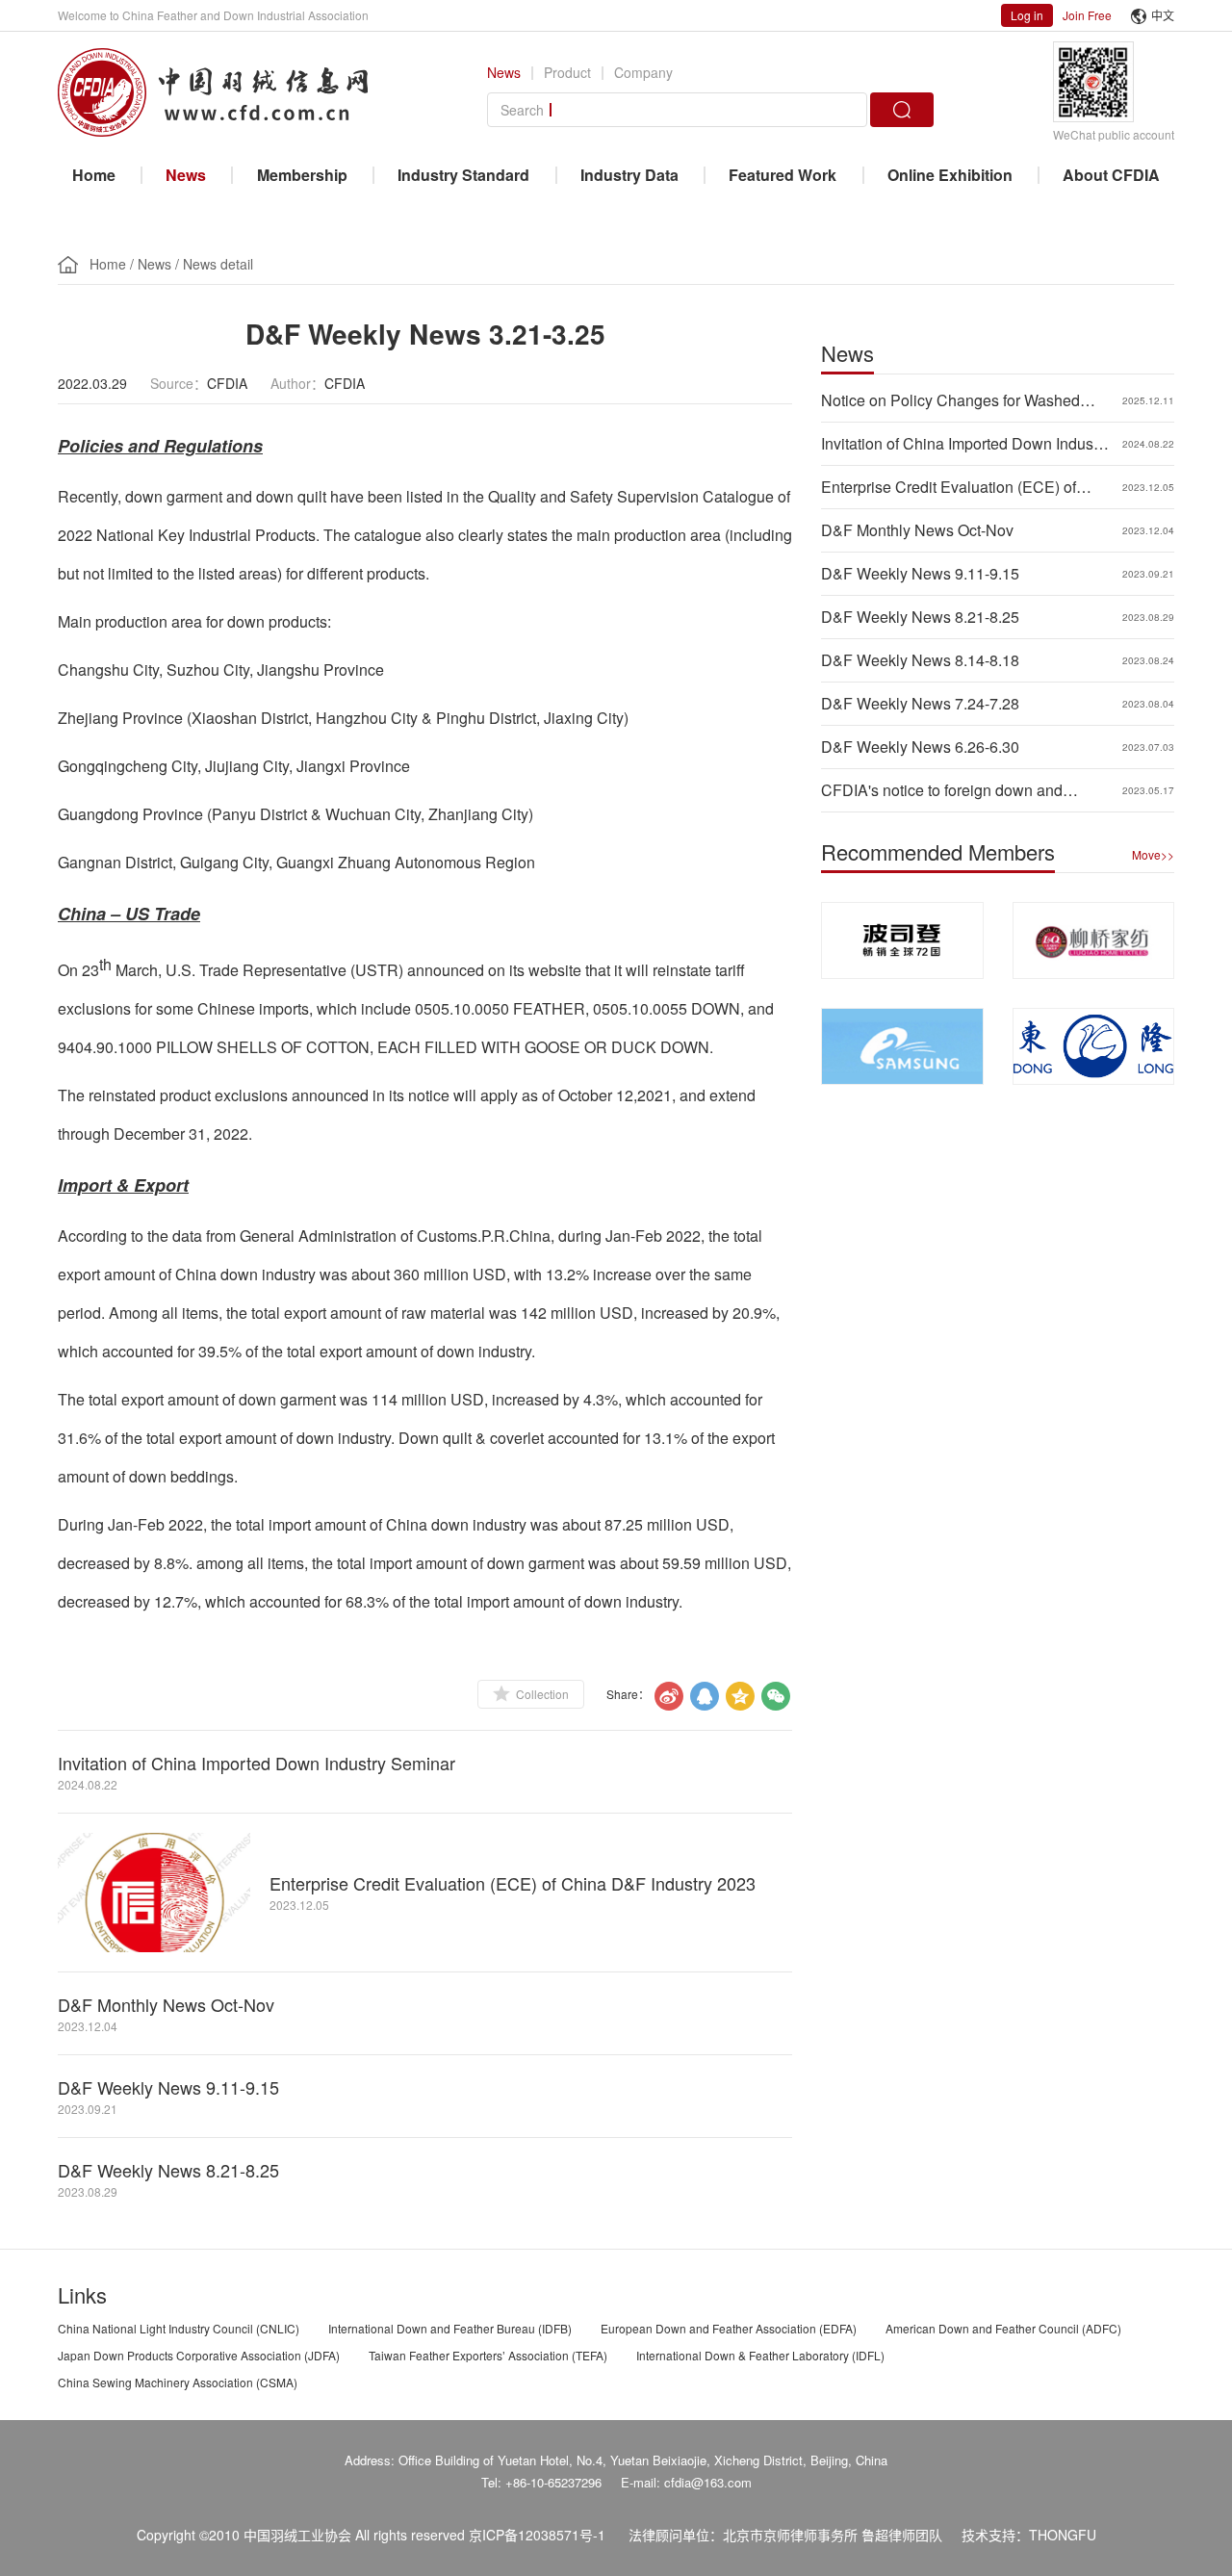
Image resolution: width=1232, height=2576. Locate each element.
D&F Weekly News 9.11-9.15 (168, 2087)
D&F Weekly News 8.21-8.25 (168, 2170)
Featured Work (783, 175)
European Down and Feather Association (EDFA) (729, 2328)
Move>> (1153, 854)
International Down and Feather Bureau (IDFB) (450, 2328)
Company (643, 72)
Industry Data (629, 175)
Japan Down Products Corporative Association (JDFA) (199, 2355)
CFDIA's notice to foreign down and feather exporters (942, 790)
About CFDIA (1111, 175)
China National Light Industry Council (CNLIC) (179, 2328)
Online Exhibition (950, 175)
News (504, 72)
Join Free (1087, 15)
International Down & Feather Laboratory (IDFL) (760, 2355)
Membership (302, 175)
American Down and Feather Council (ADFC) (1003, 2328)
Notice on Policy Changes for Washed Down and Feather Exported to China (950, 400)
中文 (1163, 15)
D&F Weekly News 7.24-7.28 (920, 703)
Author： (297, 383)
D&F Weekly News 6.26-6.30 (920, 747)
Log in (1027, 15)
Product (567, 72)
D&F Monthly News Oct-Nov (166, 2004)
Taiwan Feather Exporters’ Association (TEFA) (488, 2355)
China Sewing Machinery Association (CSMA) (178, 2382)
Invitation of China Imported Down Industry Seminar (257, 1763)
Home (94, 175)
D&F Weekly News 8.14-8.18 (920, 660)
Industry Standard (463, 175)
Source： (179, 383)
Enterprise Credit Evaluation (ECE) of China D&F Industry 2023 (513, 1883)
